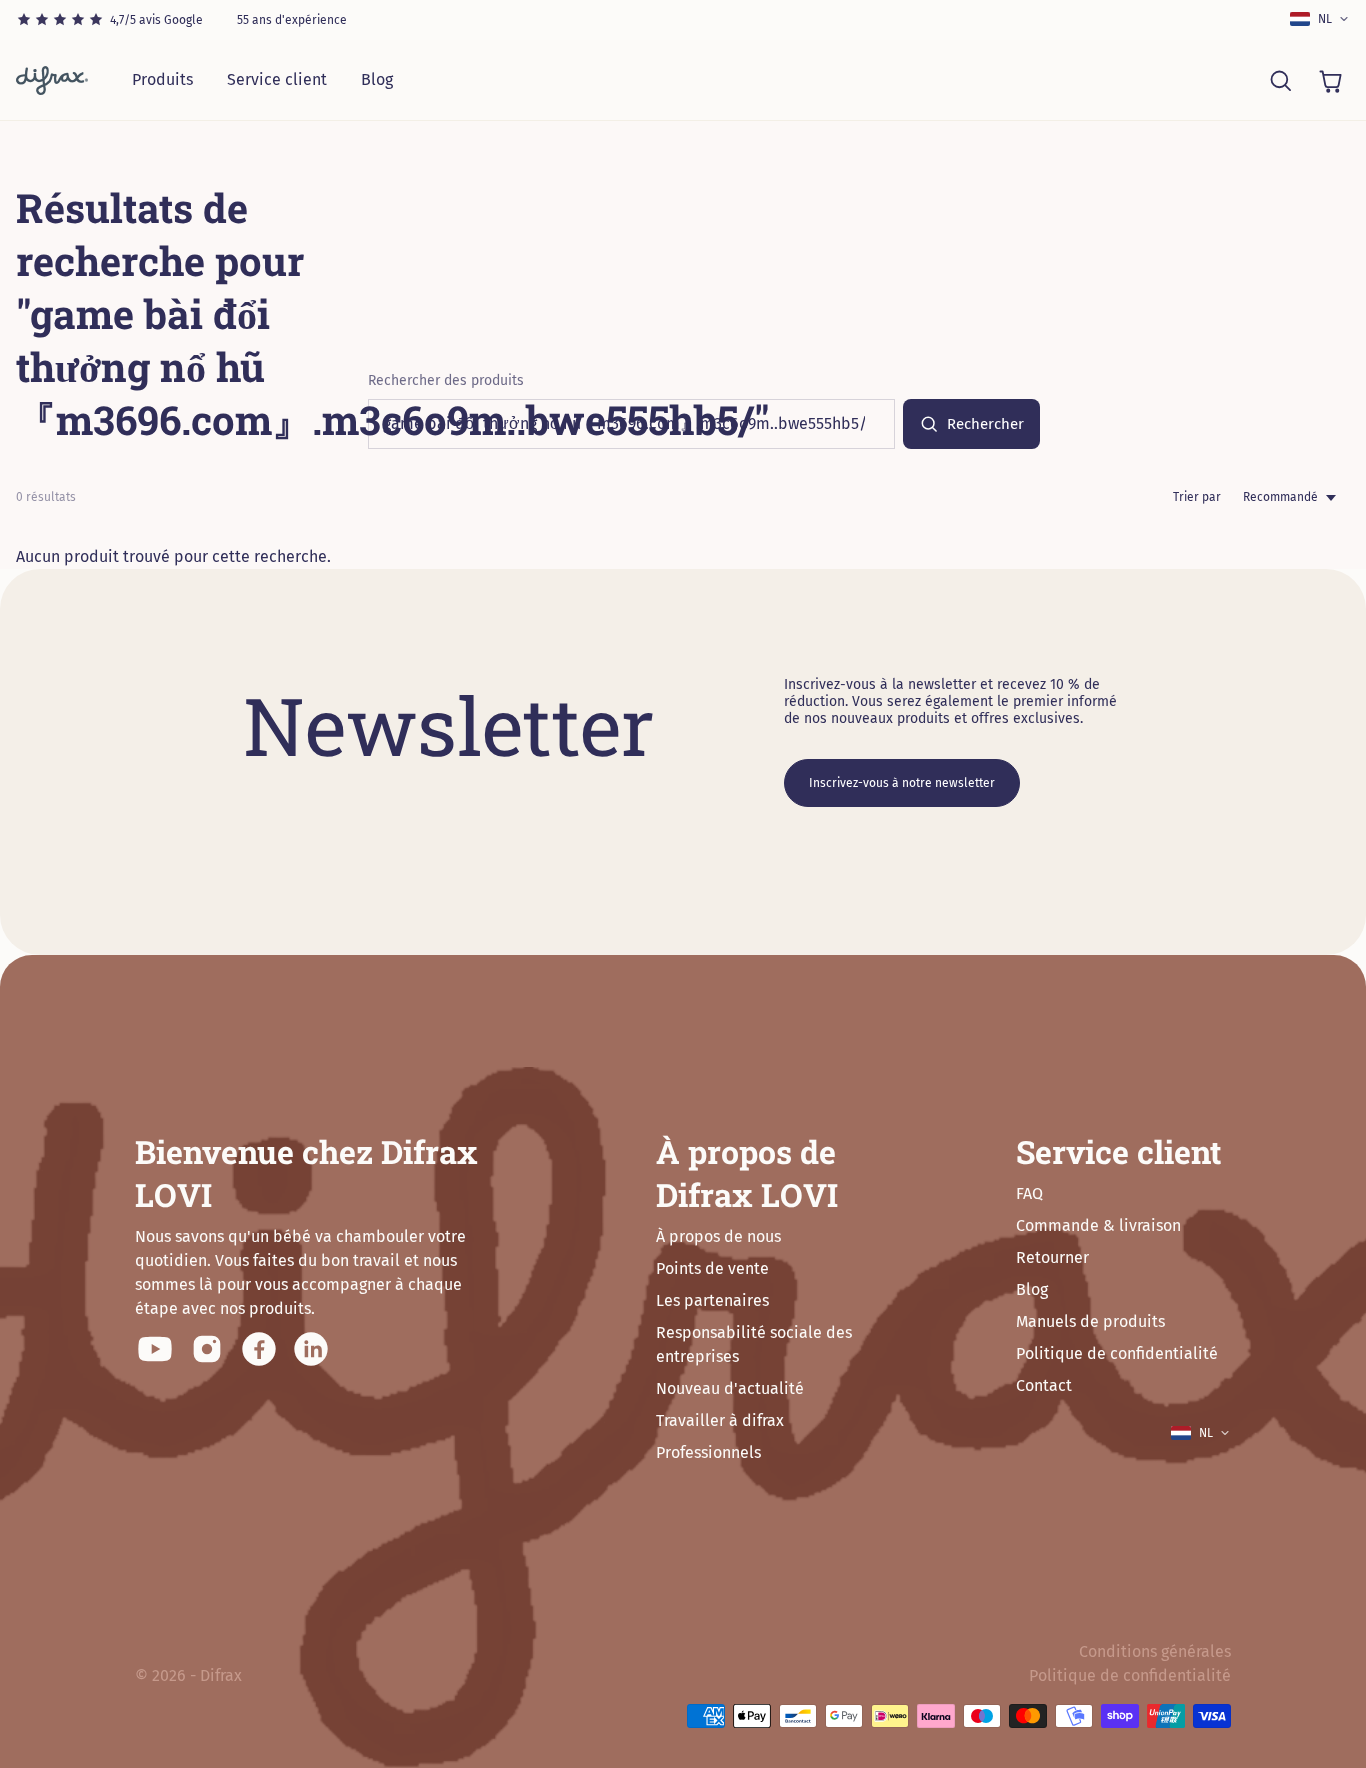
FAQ (1029, 1193)
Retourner (1052, 1257)
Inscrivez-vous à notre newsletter (902, 783)
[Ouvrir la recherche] (1280, 80)
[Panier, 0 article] (1330, 80)
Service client (277, 79)
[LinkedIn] (311, 1349)
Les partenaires (712, 1300)
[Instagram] (207, 1349)
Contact (1044, 1385)
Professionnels (708, 1452)
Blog (377, 79)
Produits (162, 79)
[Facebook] (259, 1349)
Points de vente (712, 1268)
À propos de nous (718, 1236)
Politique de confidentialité (1117, 1353)
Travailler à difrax (720, 1420)
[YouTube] (155, 1349)
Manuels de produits (1090, 1321)
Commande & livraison (1098, 1225)
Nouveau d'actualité (730, 1388)
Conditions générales (1155, 1651)
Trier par (1197, 497)
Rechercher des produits (446, 380)
